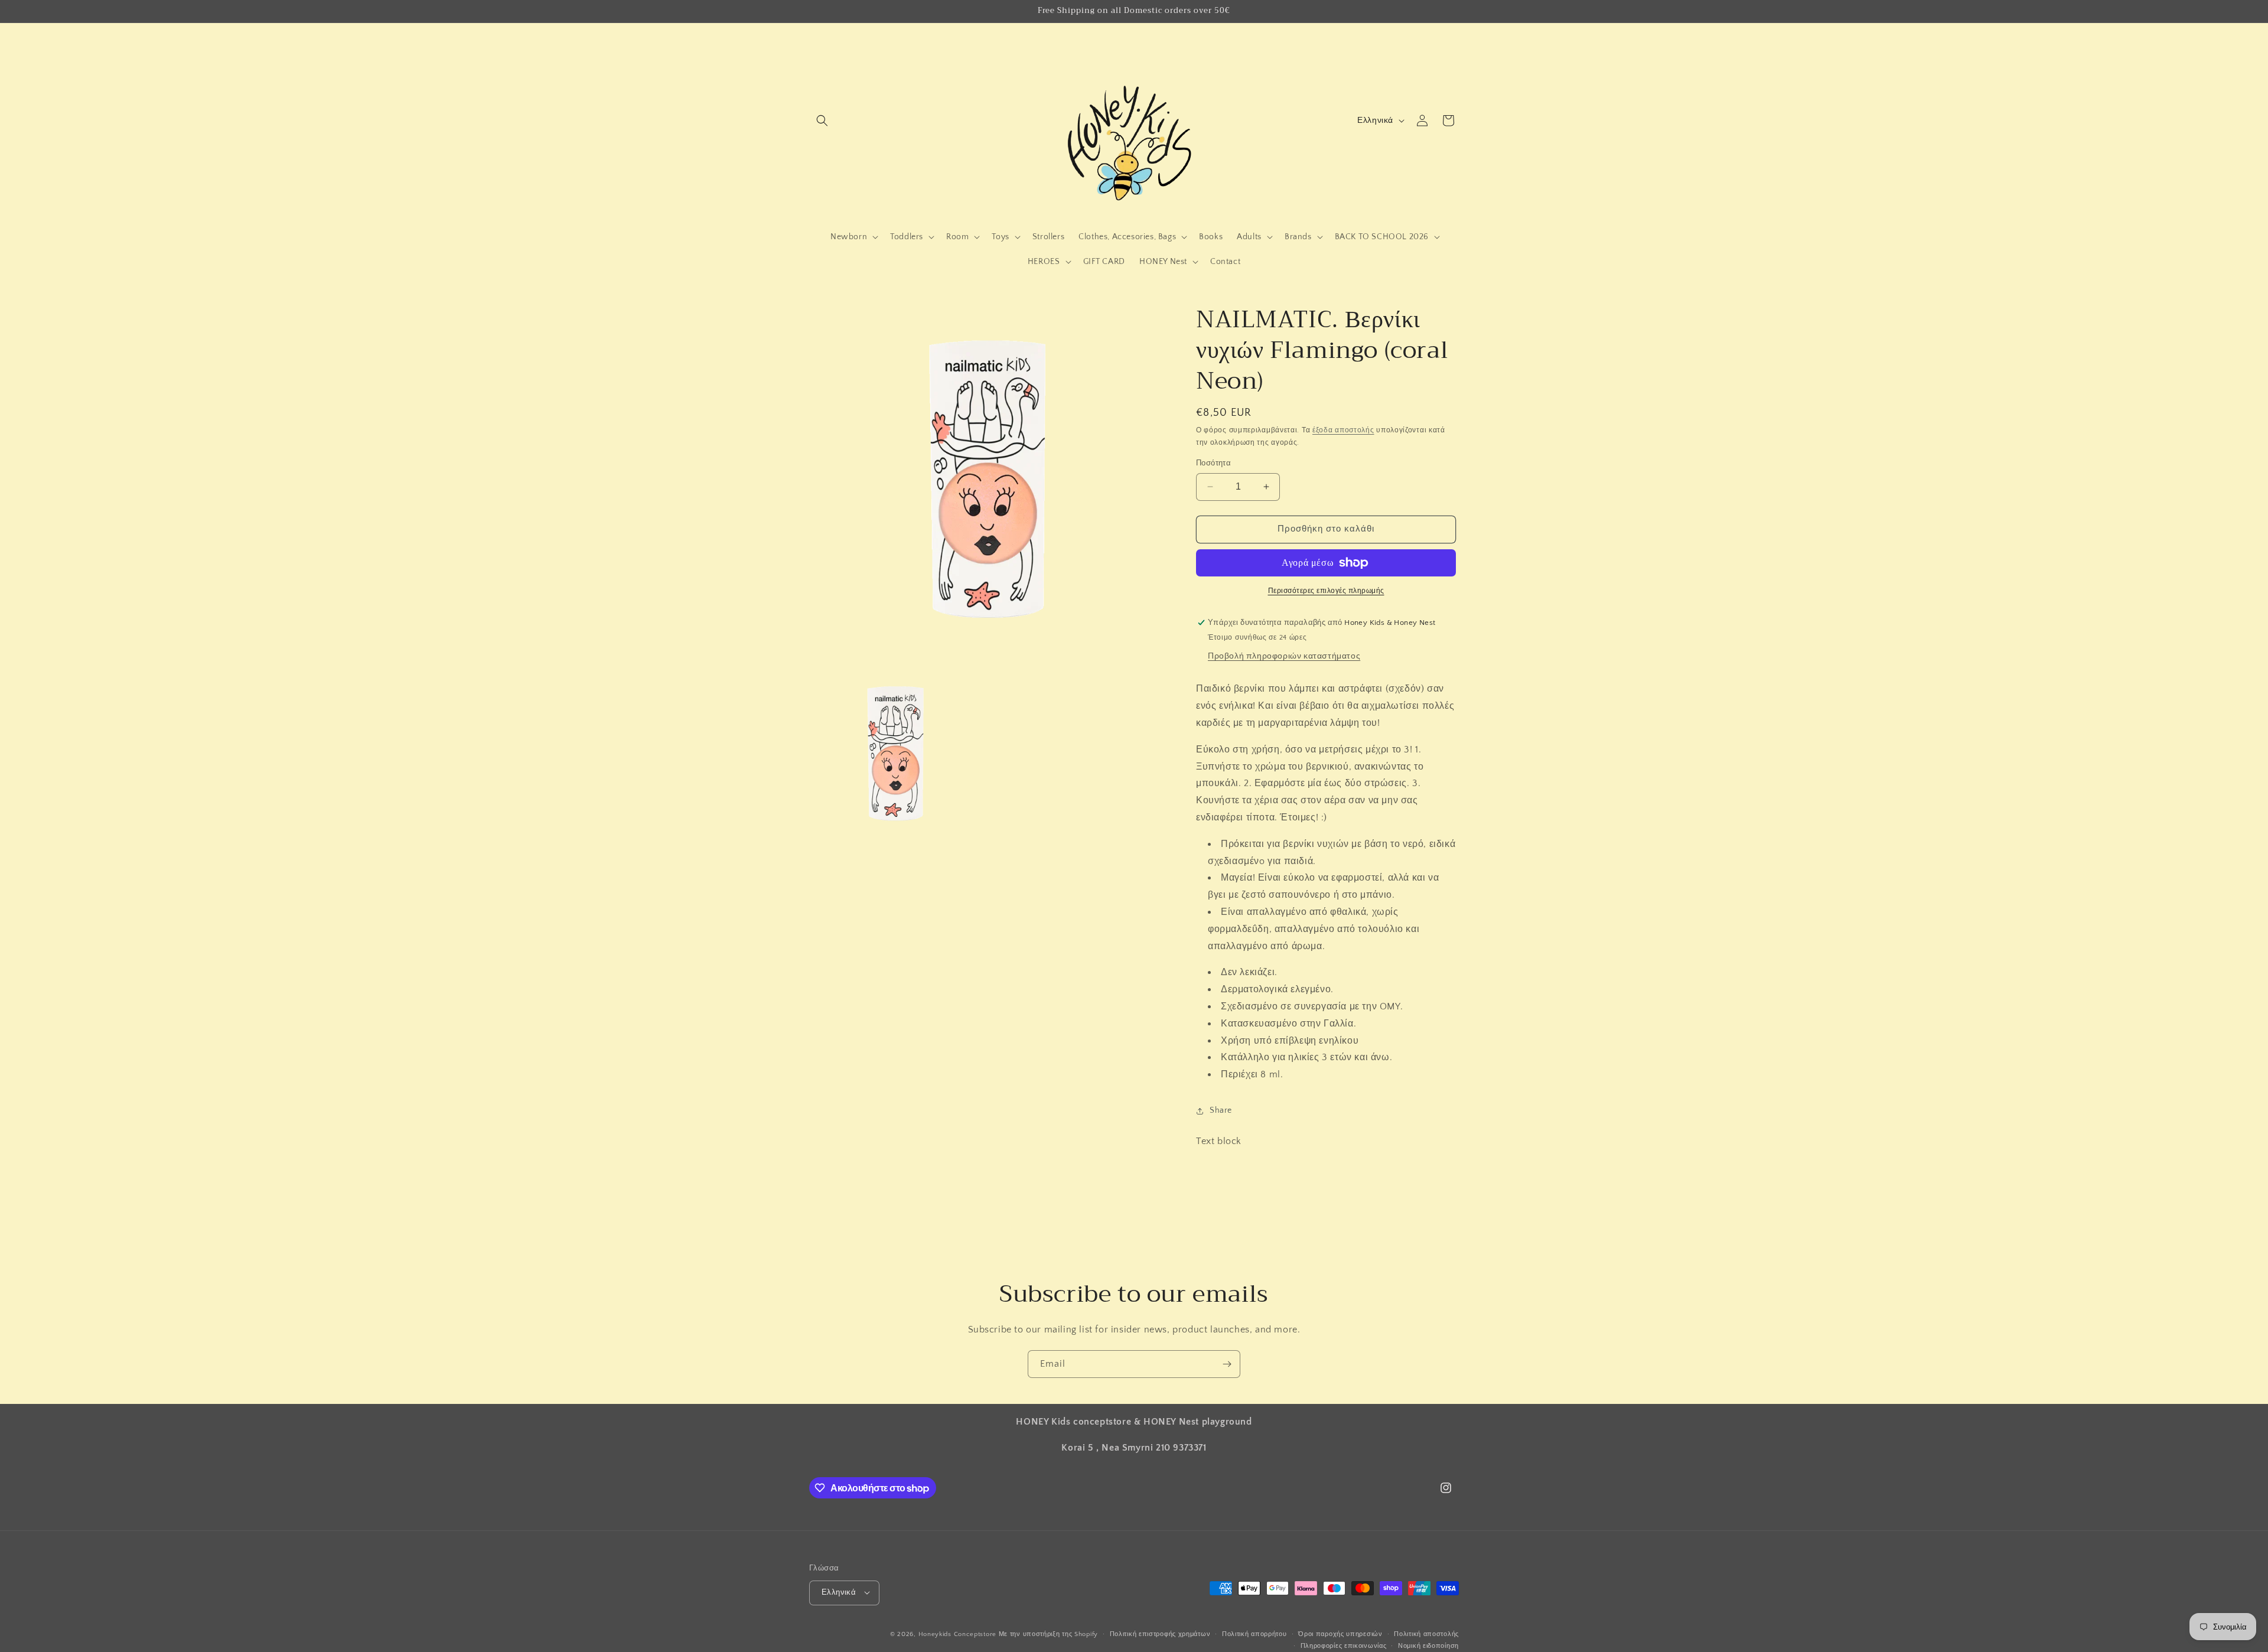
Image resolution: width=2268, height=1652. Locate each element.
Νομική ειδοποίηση (1428, 1646)
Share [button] (1221, 1110)
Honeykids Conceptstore (957, 1634)
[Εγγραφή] (1227, 1364)
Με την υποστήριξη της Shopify (1048, 1634)
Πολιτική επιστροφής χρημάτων (1160, 1634)
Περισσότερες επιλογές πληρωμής (1326, 591)
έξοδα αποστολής (1343, 430)
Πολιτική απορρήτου (1254, 1634)
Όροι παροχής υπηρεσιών (1340, 1634)
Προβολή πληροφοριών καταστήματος (1284, 656)
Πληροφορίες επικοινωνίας (1344, 1646)
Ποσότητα (1213, 463)
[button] (822, 120)
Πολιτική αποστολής (1426, 1634)
